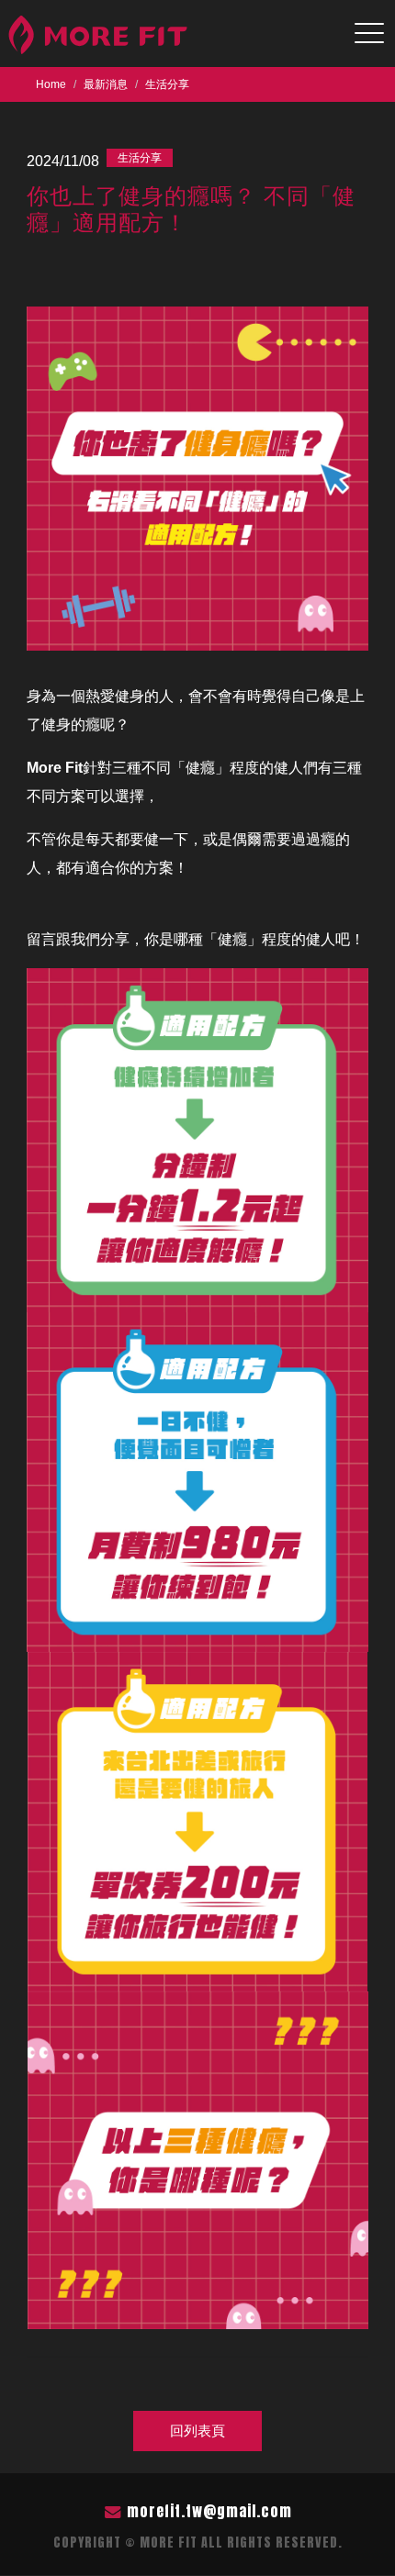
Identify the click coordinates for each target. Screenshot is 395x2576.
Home (51, 84)
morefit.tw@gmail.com (209, 2511)
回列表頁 (197, 2431)
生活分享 (167, 84)
